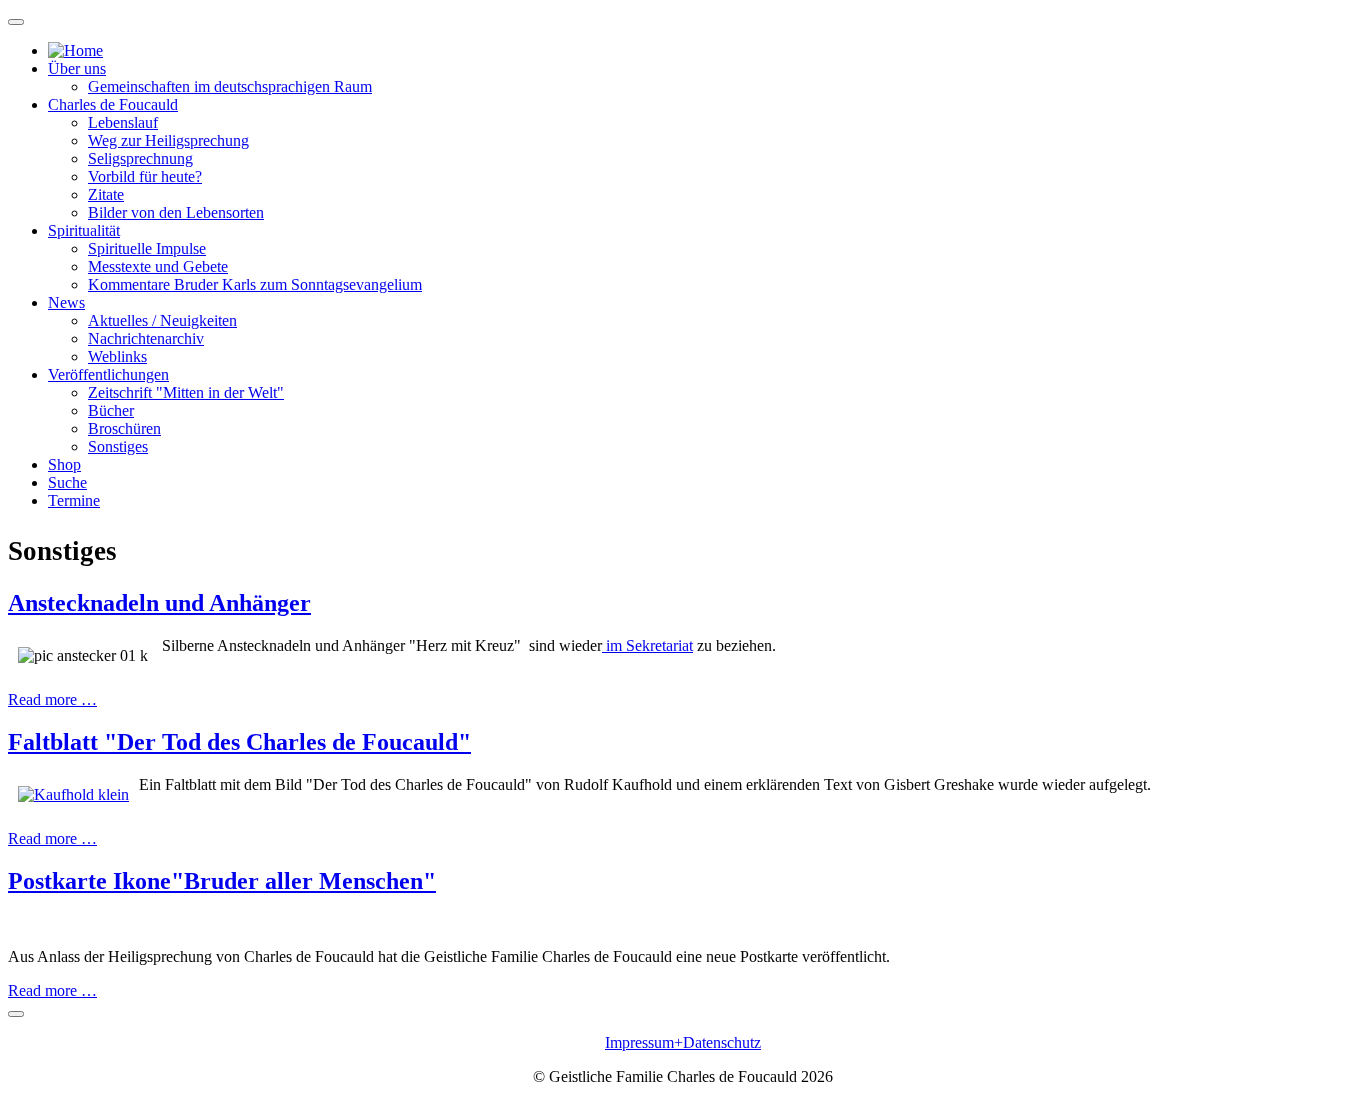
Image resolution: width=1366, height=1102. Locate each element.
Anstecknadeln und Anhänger (159, 603)
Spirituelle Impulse (147, 248)
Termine (74, 500)
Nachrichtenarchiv (146, 338)
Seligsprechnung (140, 158)
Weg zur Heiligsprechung (168, 140)
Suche (67, 482)
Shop (64, 464)
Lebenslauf (123, 122)
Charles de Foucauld (113, 104)
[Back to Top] (16, 1014)
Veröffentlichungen (108, 374)
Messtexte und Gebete (158, 266)
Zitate (106, 194)
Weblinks (117, 356)
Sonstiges (118, 446)
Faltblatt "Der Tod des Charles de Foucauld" (239, 742)
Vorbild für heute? (145, 176)
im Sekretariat (647, 645)
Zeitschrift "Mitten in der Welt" (186, 392)
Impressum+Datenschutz (683, 1042)
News (66, 302)
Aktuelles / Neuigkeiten (162, 320)
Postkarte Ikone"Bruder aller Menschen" (222, 881)
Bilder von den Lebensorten (176, 212)
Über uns (77, 68)
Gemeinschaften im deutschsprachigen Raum (230, 86)
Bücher (111, 410)
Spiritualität (84, 230)
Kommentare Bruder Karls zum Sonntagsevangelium (255, 284)
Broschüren (124, 428)
